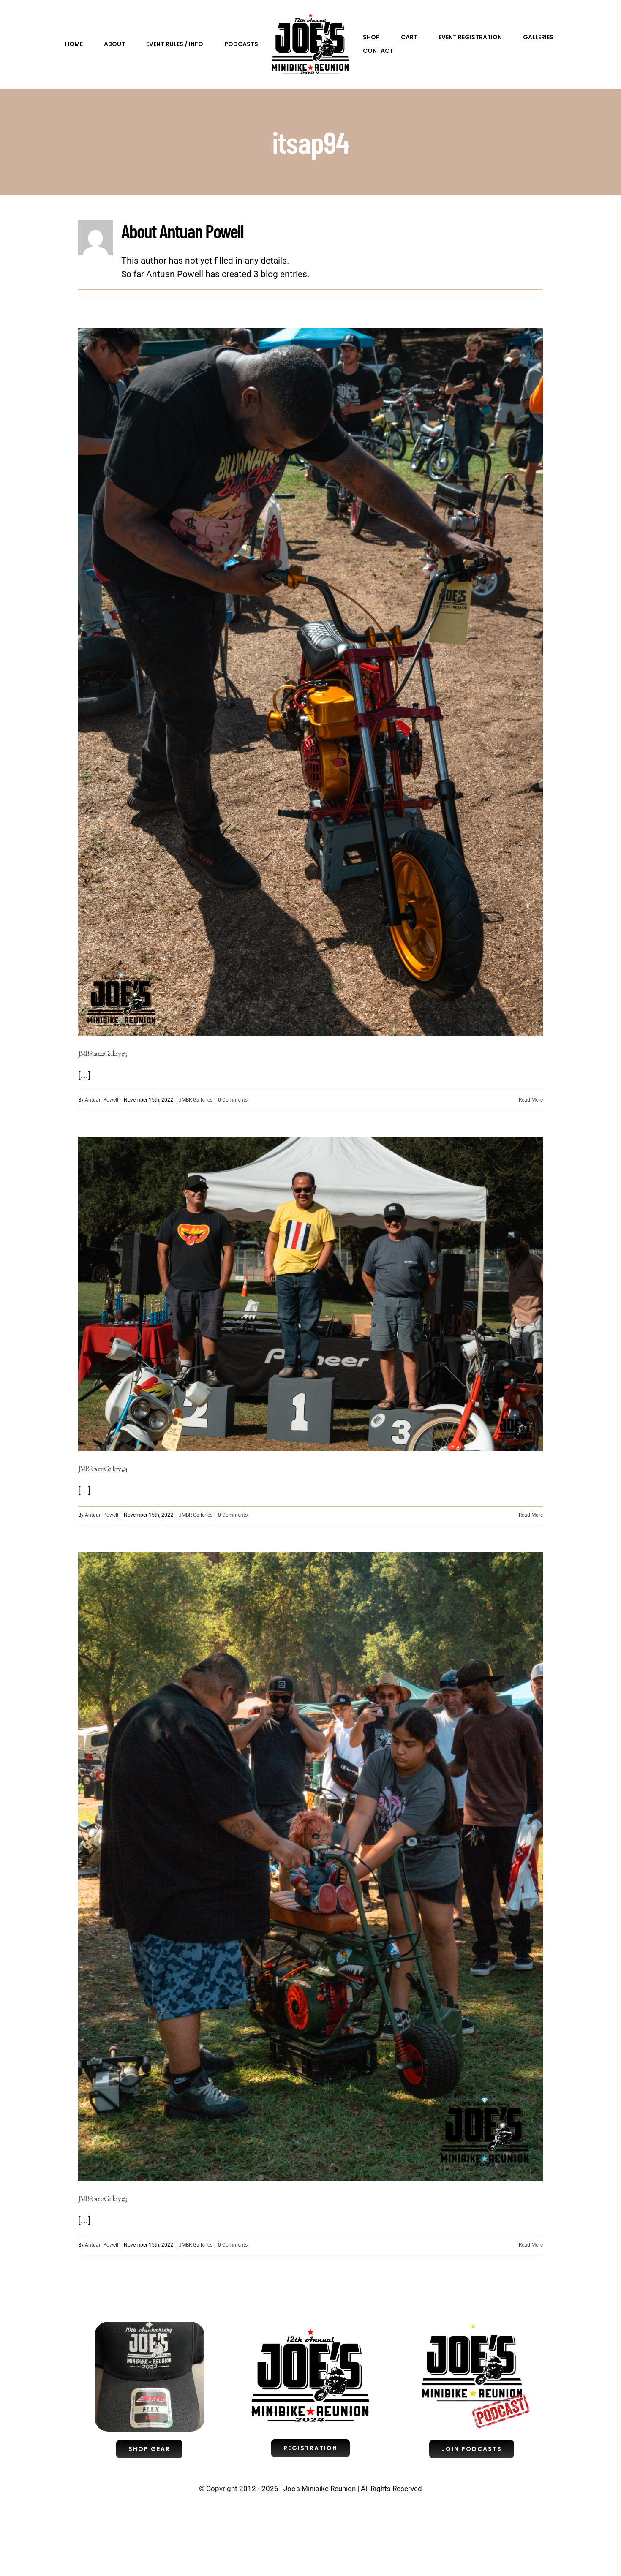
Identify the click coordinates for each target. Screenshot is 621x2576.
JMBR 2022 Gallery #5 (102, 1053)
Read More (531, 1100)
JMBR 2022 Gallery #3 (102, 2198)
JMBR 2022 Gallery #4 (102, 1469)
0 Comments (233, 1100)
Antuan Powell (102, 1100)
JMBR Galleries (196, 1100)
